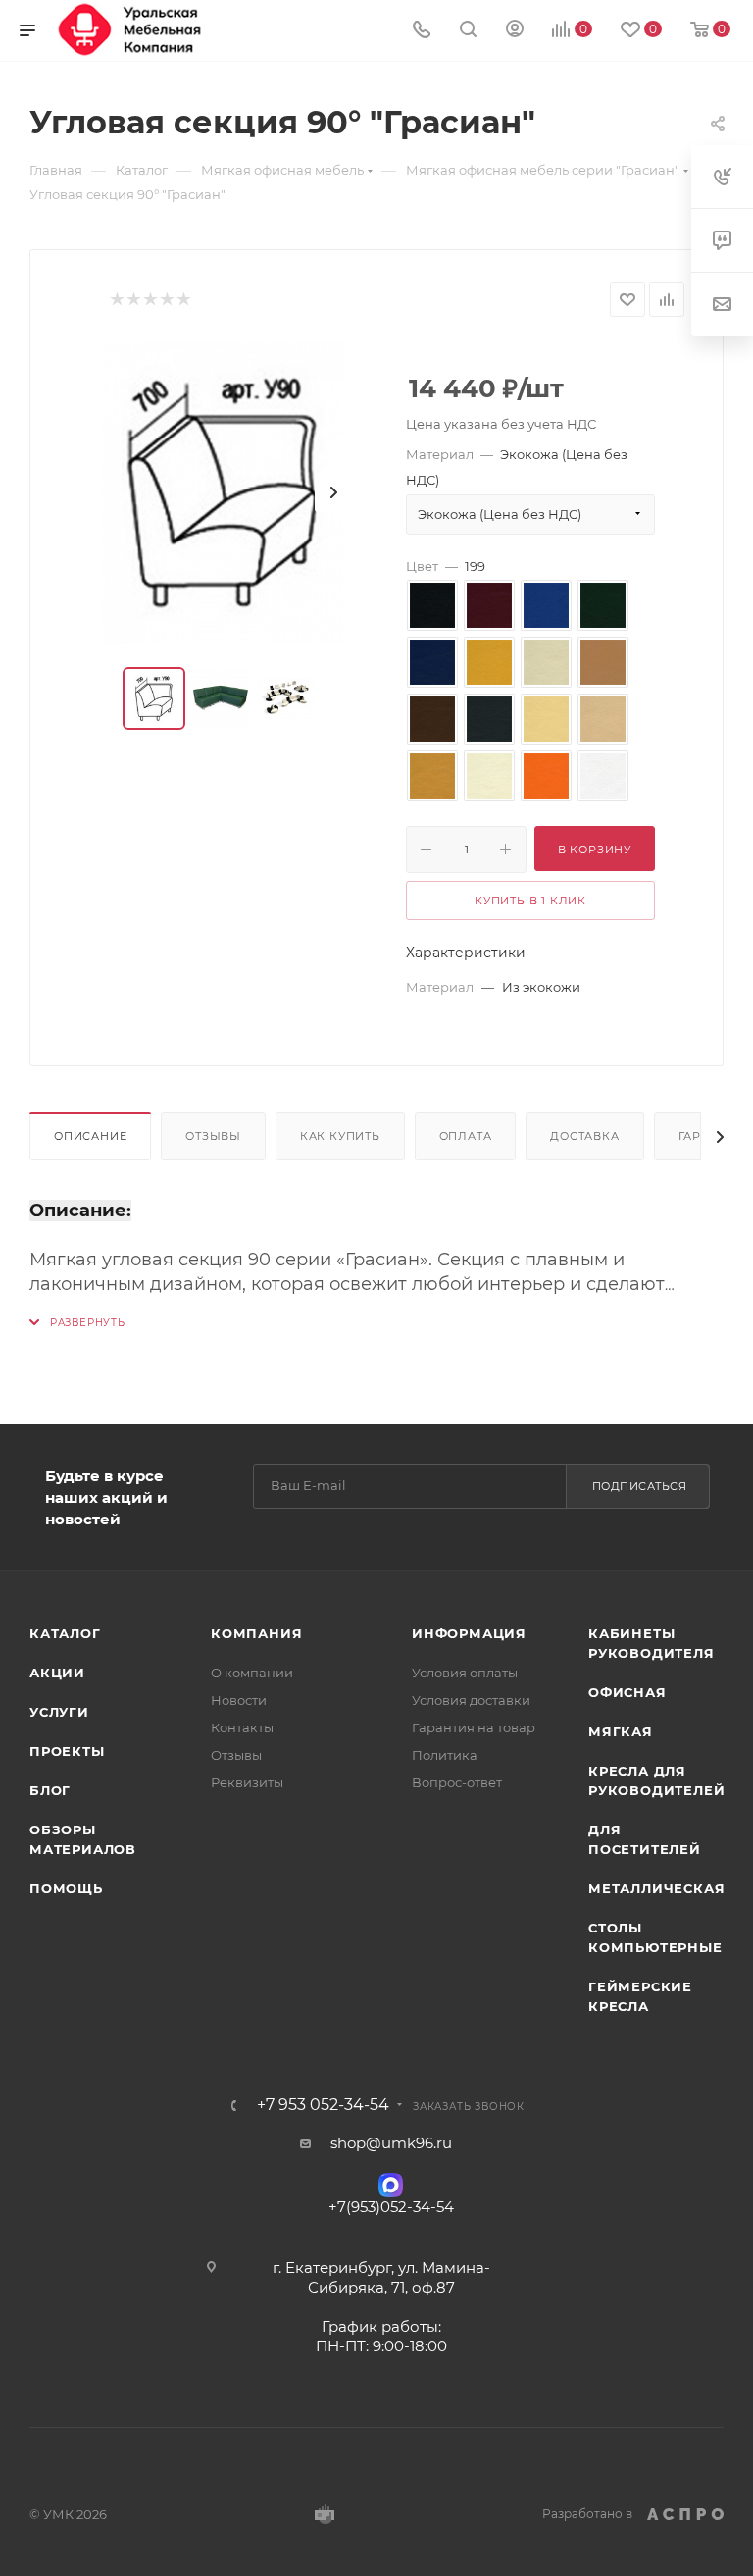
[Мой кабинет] (515, 31)
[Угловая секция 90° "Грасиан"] (223, 492)
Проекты (67, 1751)
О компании (252, 1673)
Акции (57, 1673)
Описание (90, 1136)
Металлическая (656, 1888)
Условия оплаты (465, 1673)
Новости (239, 1700)
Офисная (627, 1692)
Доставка (584, 1136)
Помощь (66, 1888)
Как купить (340, 1136)
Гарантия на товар (474, 1727)
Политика (445, 1755)
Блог (50, 1790)
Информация (469, 1633)
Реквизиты (247, 1782)
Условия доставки (471, 1700)
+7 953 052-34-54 (323, 2105)
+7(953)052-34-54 (391, 2207)
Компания (256, 1633)
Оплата (466, 1136)
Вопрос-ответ (457, 1782)
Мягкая (621, 1731)
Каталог (65, 1633)
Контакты (242, 1727)
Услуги (59, 1712)
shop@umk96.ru (391, 2143)
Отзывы (213, 1136)
